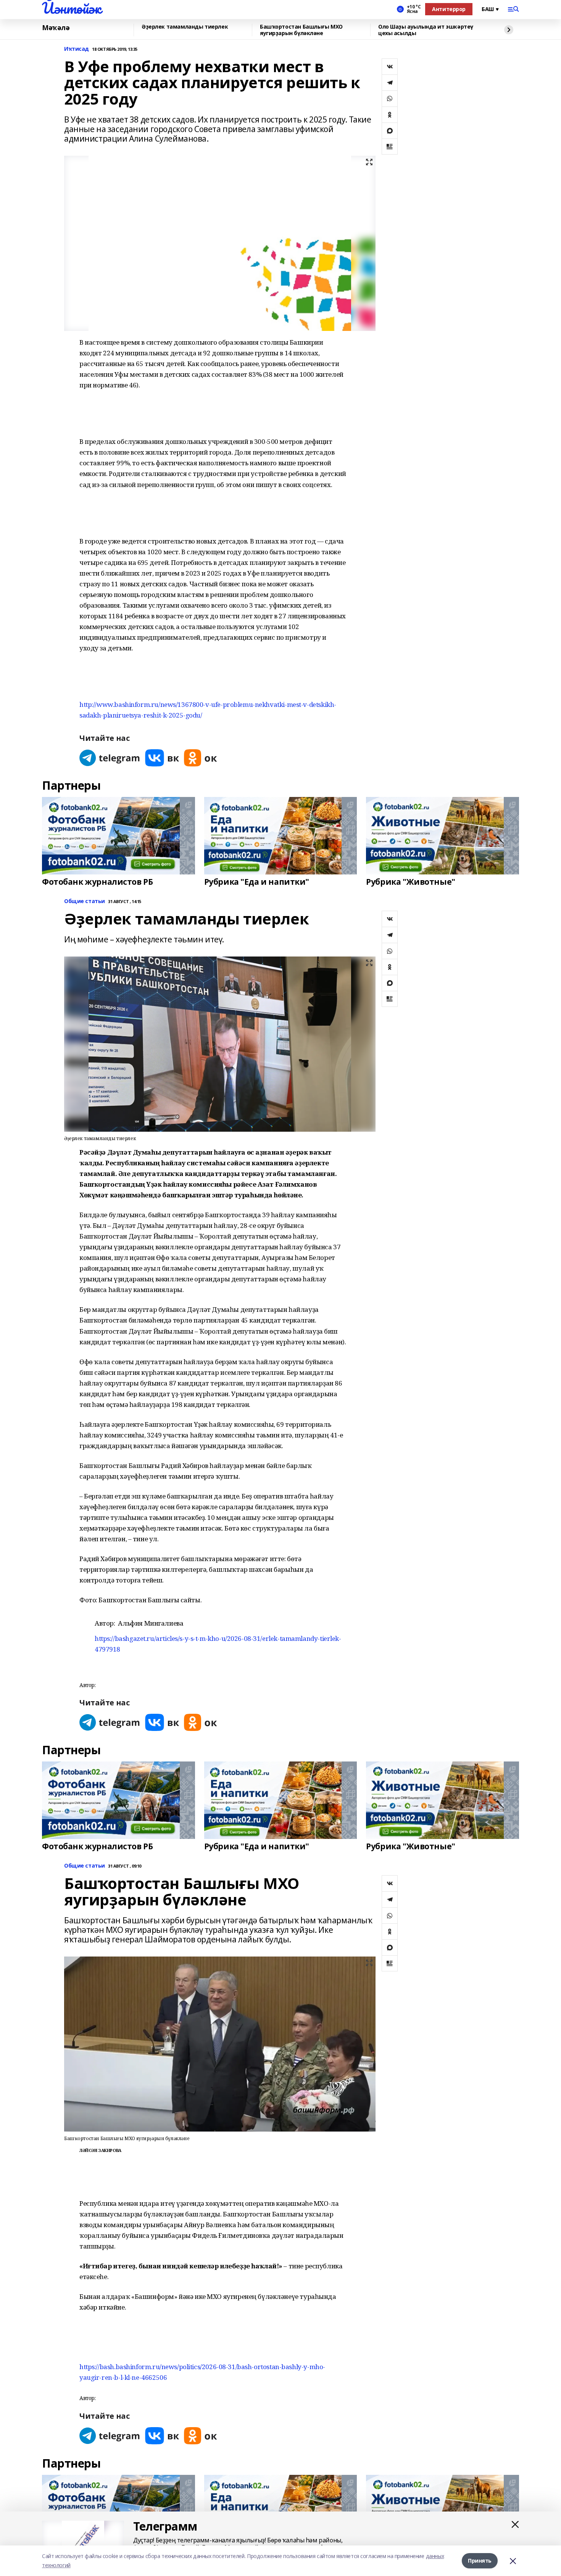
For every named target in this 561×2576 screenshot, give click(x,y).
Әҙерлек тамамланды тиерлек (185, 27)
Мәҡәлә (56, 28)
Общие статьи (85, 901)
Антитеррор (449, 9)
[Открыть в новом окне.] (110, 758)
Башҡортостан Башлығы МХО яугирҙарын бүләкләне (301, 30)
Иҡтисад (77, 49)
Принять (480, 2561)
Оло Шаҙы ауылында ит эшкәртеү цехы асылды (426, 30)
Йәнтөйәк (72, 8)
